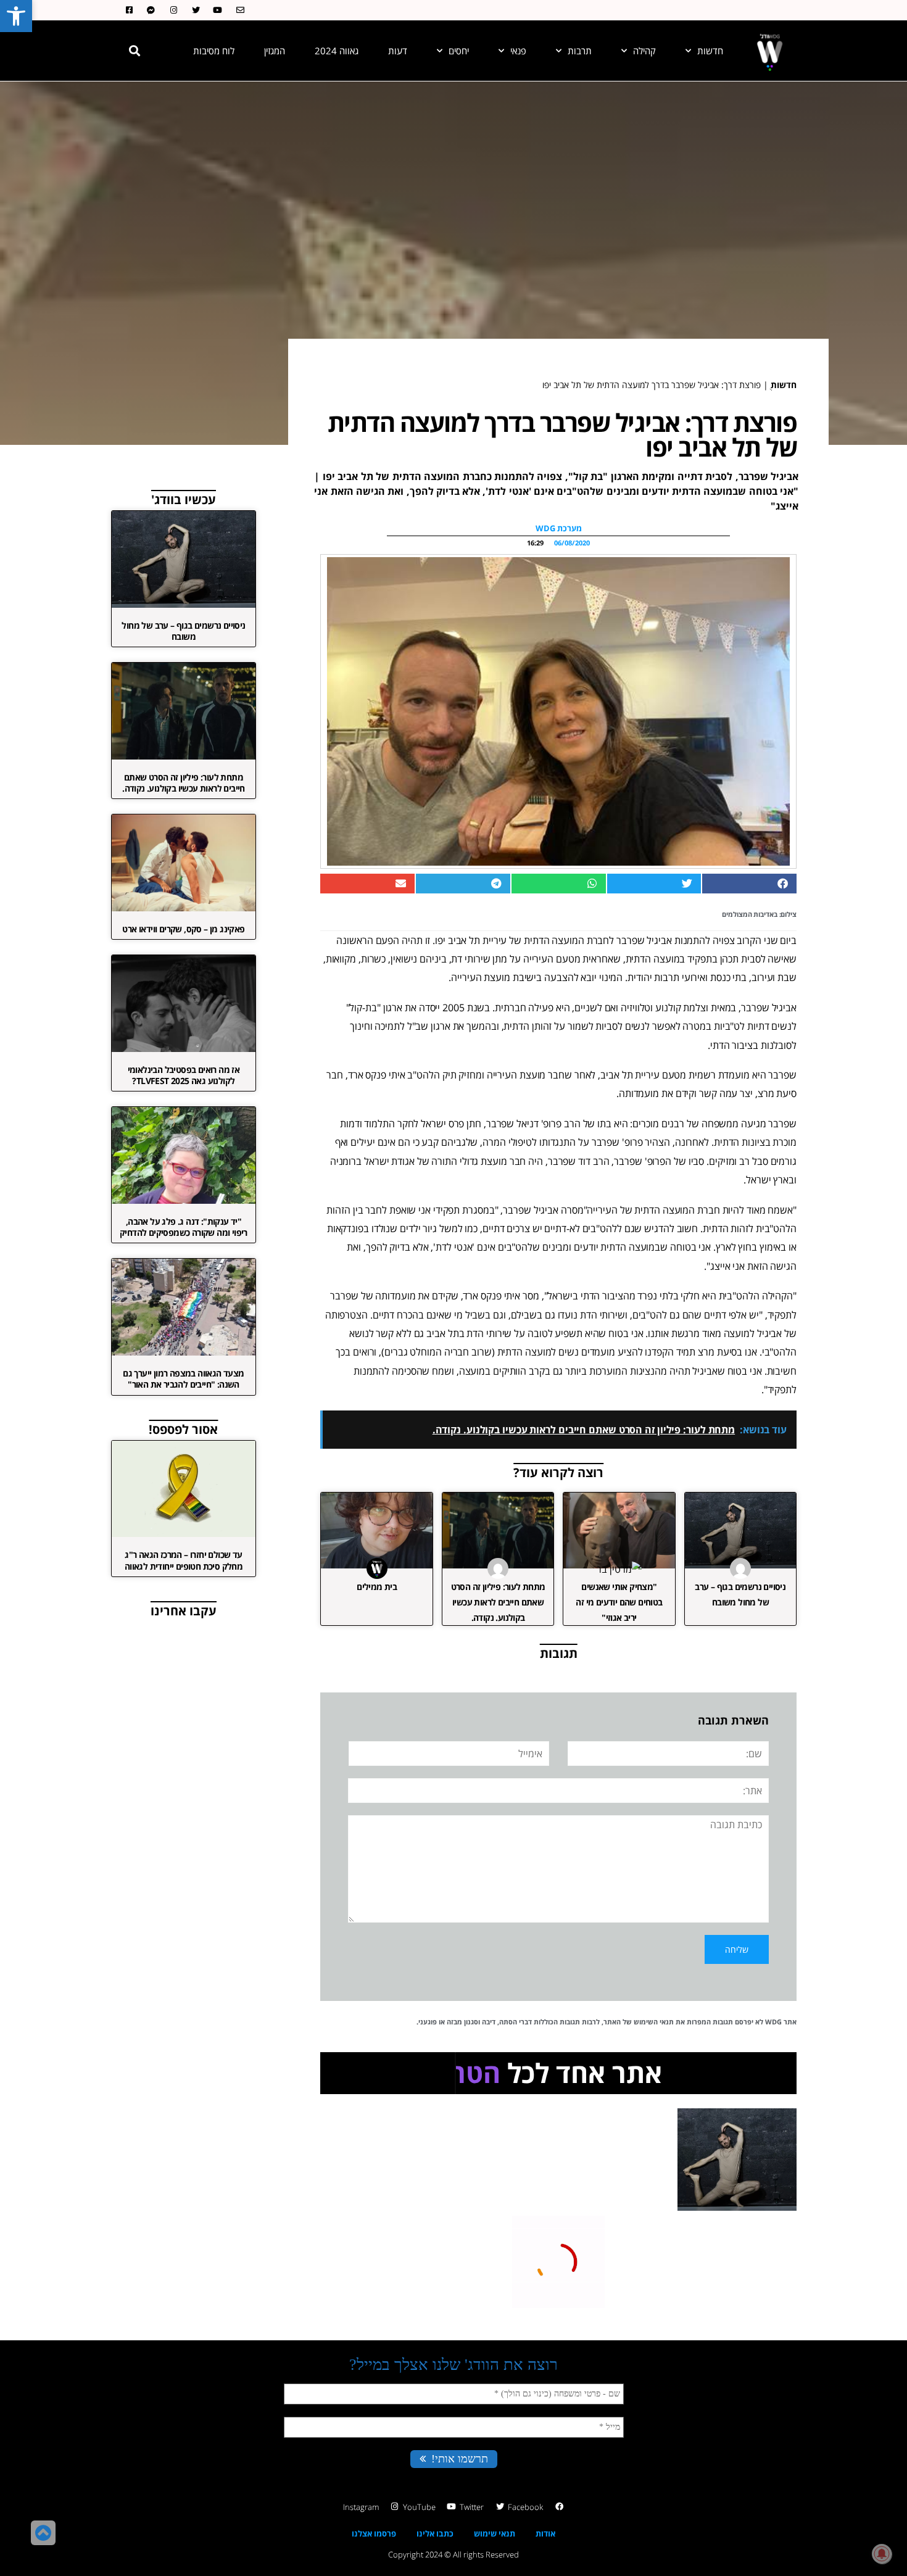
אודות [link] (545, 2533)
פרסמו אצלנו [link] (374, 2533)
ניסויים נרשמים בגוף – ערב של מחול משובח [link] (183, 631)
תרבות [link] (580, 51)
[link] (16, 16)
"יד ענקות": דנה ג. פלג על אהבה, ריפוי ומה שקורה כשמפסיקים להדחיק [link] (184, 1227)
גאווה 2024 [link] (337, 51)
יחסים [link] (459, 51)
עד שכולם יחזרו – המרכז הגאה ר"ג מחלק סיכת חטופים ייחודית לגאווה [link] (184, 1560)
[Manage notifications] (882, 2554)
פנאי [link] (518, 51)
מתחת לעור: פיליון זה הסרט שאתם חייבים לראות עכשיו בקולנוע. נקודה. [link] (498, 1602)
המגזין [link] (275, 51)
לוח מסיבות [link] (214, 51)
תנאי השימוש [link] (654, 2022)
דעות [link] (398, 51)
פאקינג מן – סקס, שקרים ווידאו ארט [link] (183, 929)
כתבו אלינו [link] (435, 2533)
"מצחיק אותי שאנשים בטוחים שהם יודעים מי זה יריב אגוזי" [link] (619, 1602)
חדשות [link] (710, 51)
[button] (135, 51)
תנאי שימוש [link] (495, 2533)
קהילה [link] (644, 51)
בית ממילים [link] (377, 1587)
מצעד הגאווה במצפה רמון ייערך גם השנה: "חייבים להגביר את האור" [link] (183, 1379)
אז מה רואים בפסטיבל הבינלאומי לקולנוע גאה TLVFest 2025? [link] (184, 1075)
